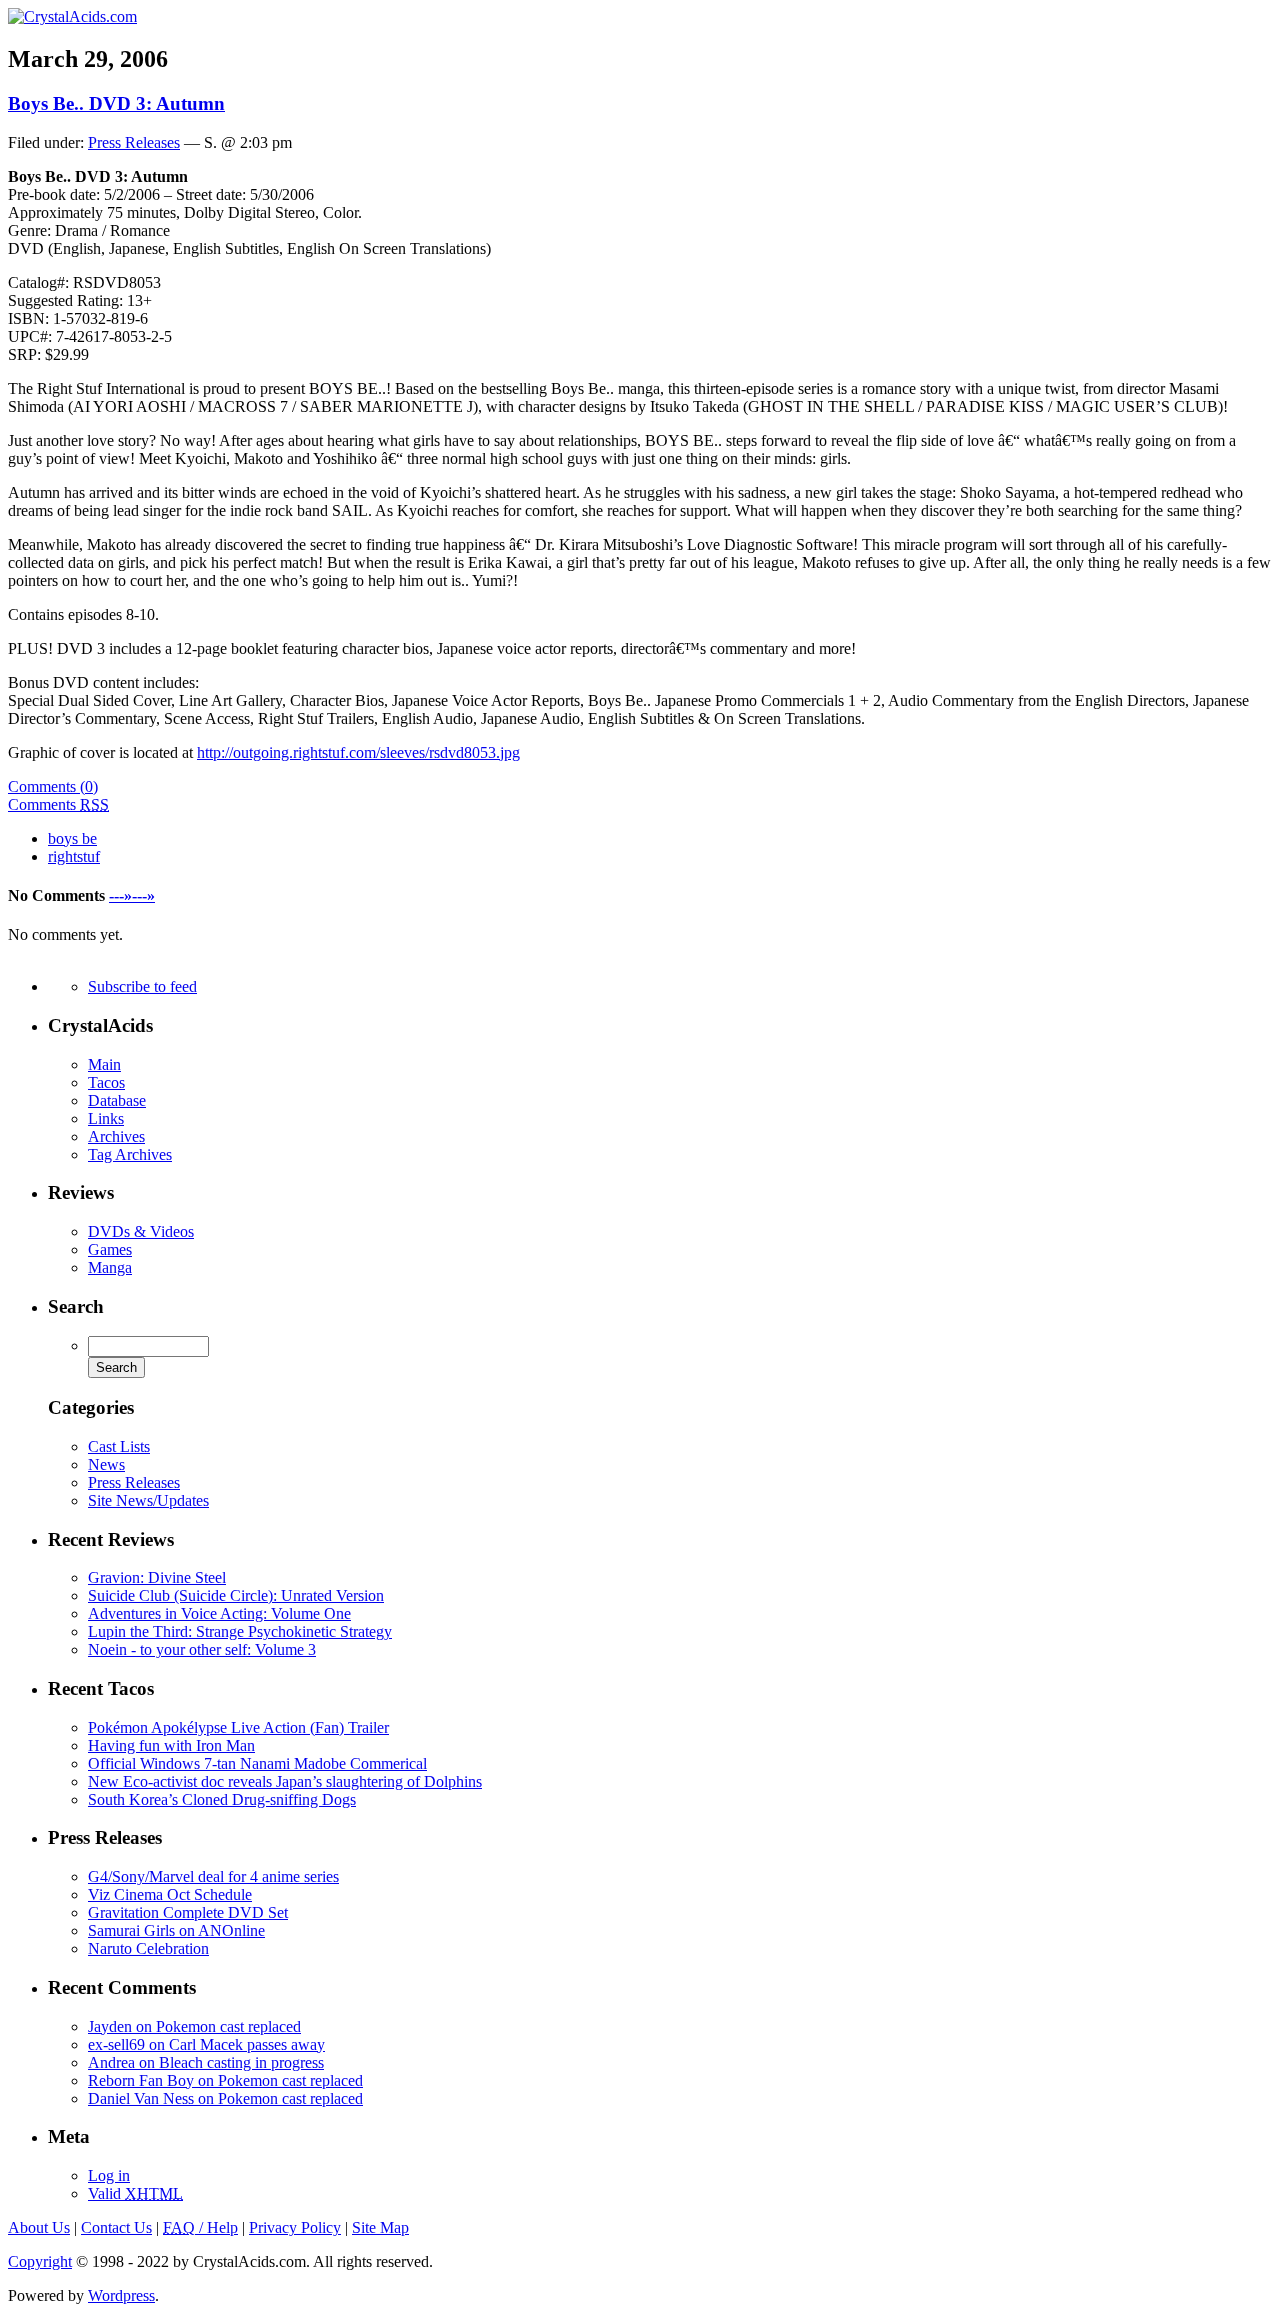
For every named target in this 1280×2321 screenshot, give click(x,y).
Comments (58, 804)
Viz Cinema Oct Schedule (170, 1894)
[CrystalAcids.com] (72, 16)
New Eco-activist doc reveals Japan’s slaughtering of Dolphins (285, 1781)
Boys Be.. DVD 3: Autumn (116, 103)
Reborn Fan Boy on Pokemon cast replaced (225, 2080)
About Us (39, 2227)
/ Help (200, 2227)
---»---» (132, 895)
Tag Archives (130, 1154)
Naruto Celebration (148, 1948)
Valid (135, 2193)
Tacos (106, 1082)
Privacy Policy (295, 2227)
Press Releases (134, 142)
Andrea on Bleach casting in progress (206, 2062)
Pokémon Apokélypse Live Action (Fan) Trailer (238, 1727)
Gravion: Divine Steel (157, 1577)
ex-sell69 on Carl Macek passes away (206, 2044)
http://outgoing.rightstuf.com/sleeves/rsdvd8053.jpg (358, 752)
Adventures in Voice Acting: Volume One (219, 1613)
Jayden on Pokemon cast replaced (194, 2026)
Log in (109, 2175)
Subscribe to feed (142, 986)
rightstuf (74, 856)
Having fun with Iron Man (171, 1745)
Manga (110, 1267)
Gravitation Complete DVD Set (188, 1912)
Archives (116, 1136)
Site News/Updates (148, 1500)
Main (104, 1064)
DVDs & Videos (141, 1231)
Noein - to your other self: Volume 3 (202, 1649)
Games (110, 1249)
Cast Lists (119, 1446)
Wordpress (121, 2295)
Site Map (380, 2227)
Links (106, 1118)
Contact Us (116, 2227)
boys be (72, 838)
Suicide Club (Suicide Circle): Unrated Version (236, 1595)
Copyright (40, 2261)
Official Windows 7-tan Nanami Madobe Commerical (257, 1763)
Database (117, 1100)
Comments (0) (53, 786)
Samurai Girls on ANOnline (176, 1930)
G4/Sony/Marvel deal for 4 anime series (213, 1876)
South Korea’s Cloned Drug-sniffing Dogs (222, 1799)
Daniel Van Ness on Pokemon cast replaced (225, 2098)
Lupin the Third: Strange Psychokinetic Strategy (240, 1631)
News (106, 1464)
